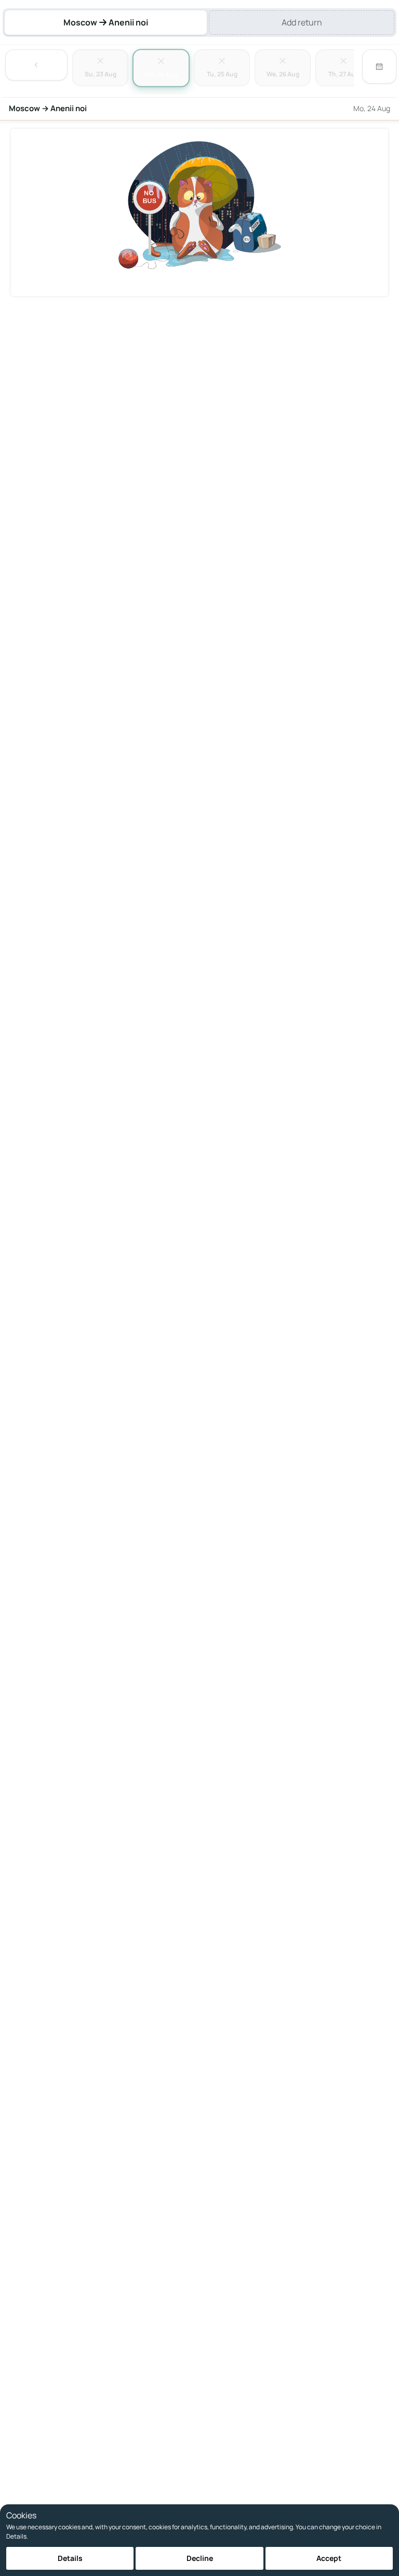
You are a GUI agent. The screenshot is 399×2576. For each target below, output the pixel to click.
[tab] (106, 23)
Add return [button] (302, 22)
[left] (36, 65)
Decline (200, 2558)
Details (70, 2558)
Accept (329, 2558)
